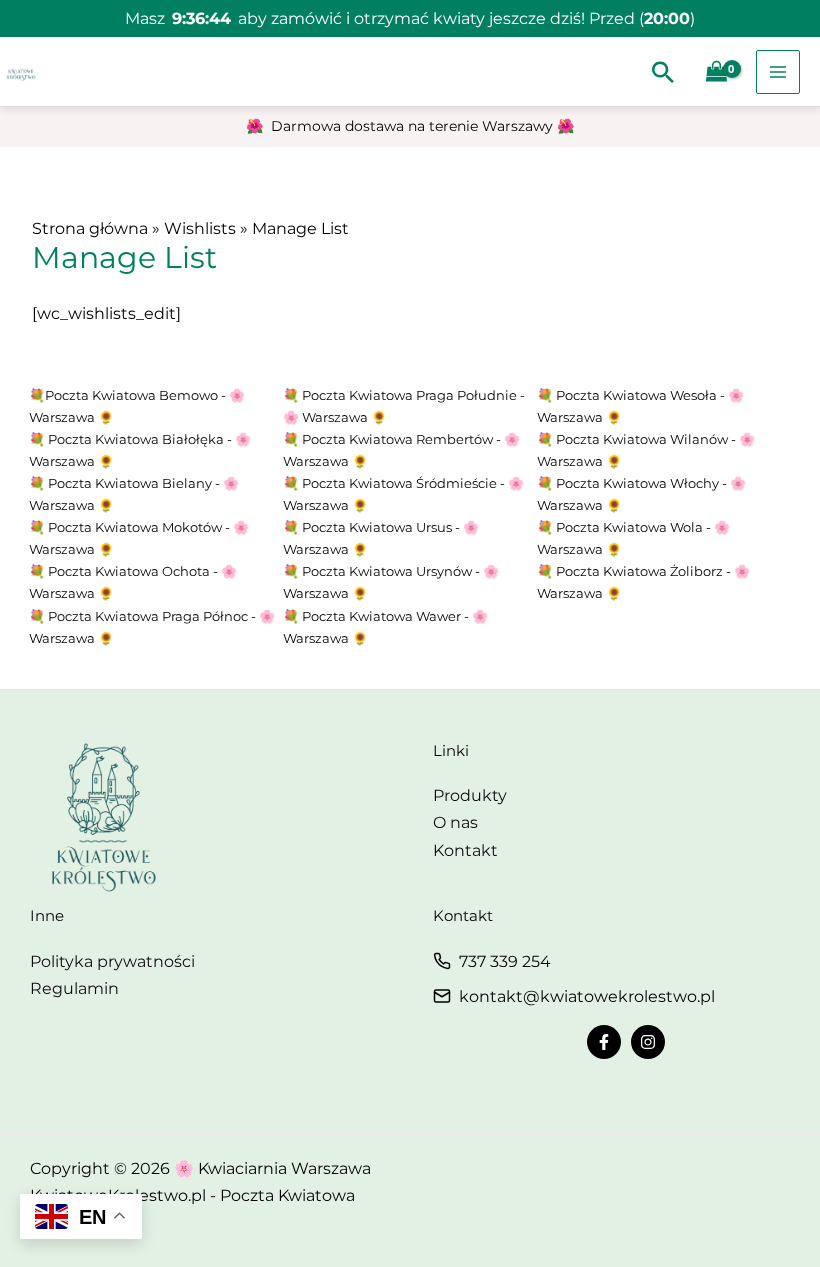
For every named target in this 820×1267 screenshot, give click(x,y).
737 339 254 (505, 961)
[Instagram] (648, 1042)
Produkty (470, 795)
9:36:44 (201, 18)
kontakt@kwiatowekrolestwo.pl (587, 996)
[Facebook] (604, 1042)
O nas (455, 822)
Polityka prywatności (112, 961)
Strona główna (90, 228)
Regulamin (74, 988)
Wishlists (200, 228)
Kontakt (465, 850)
